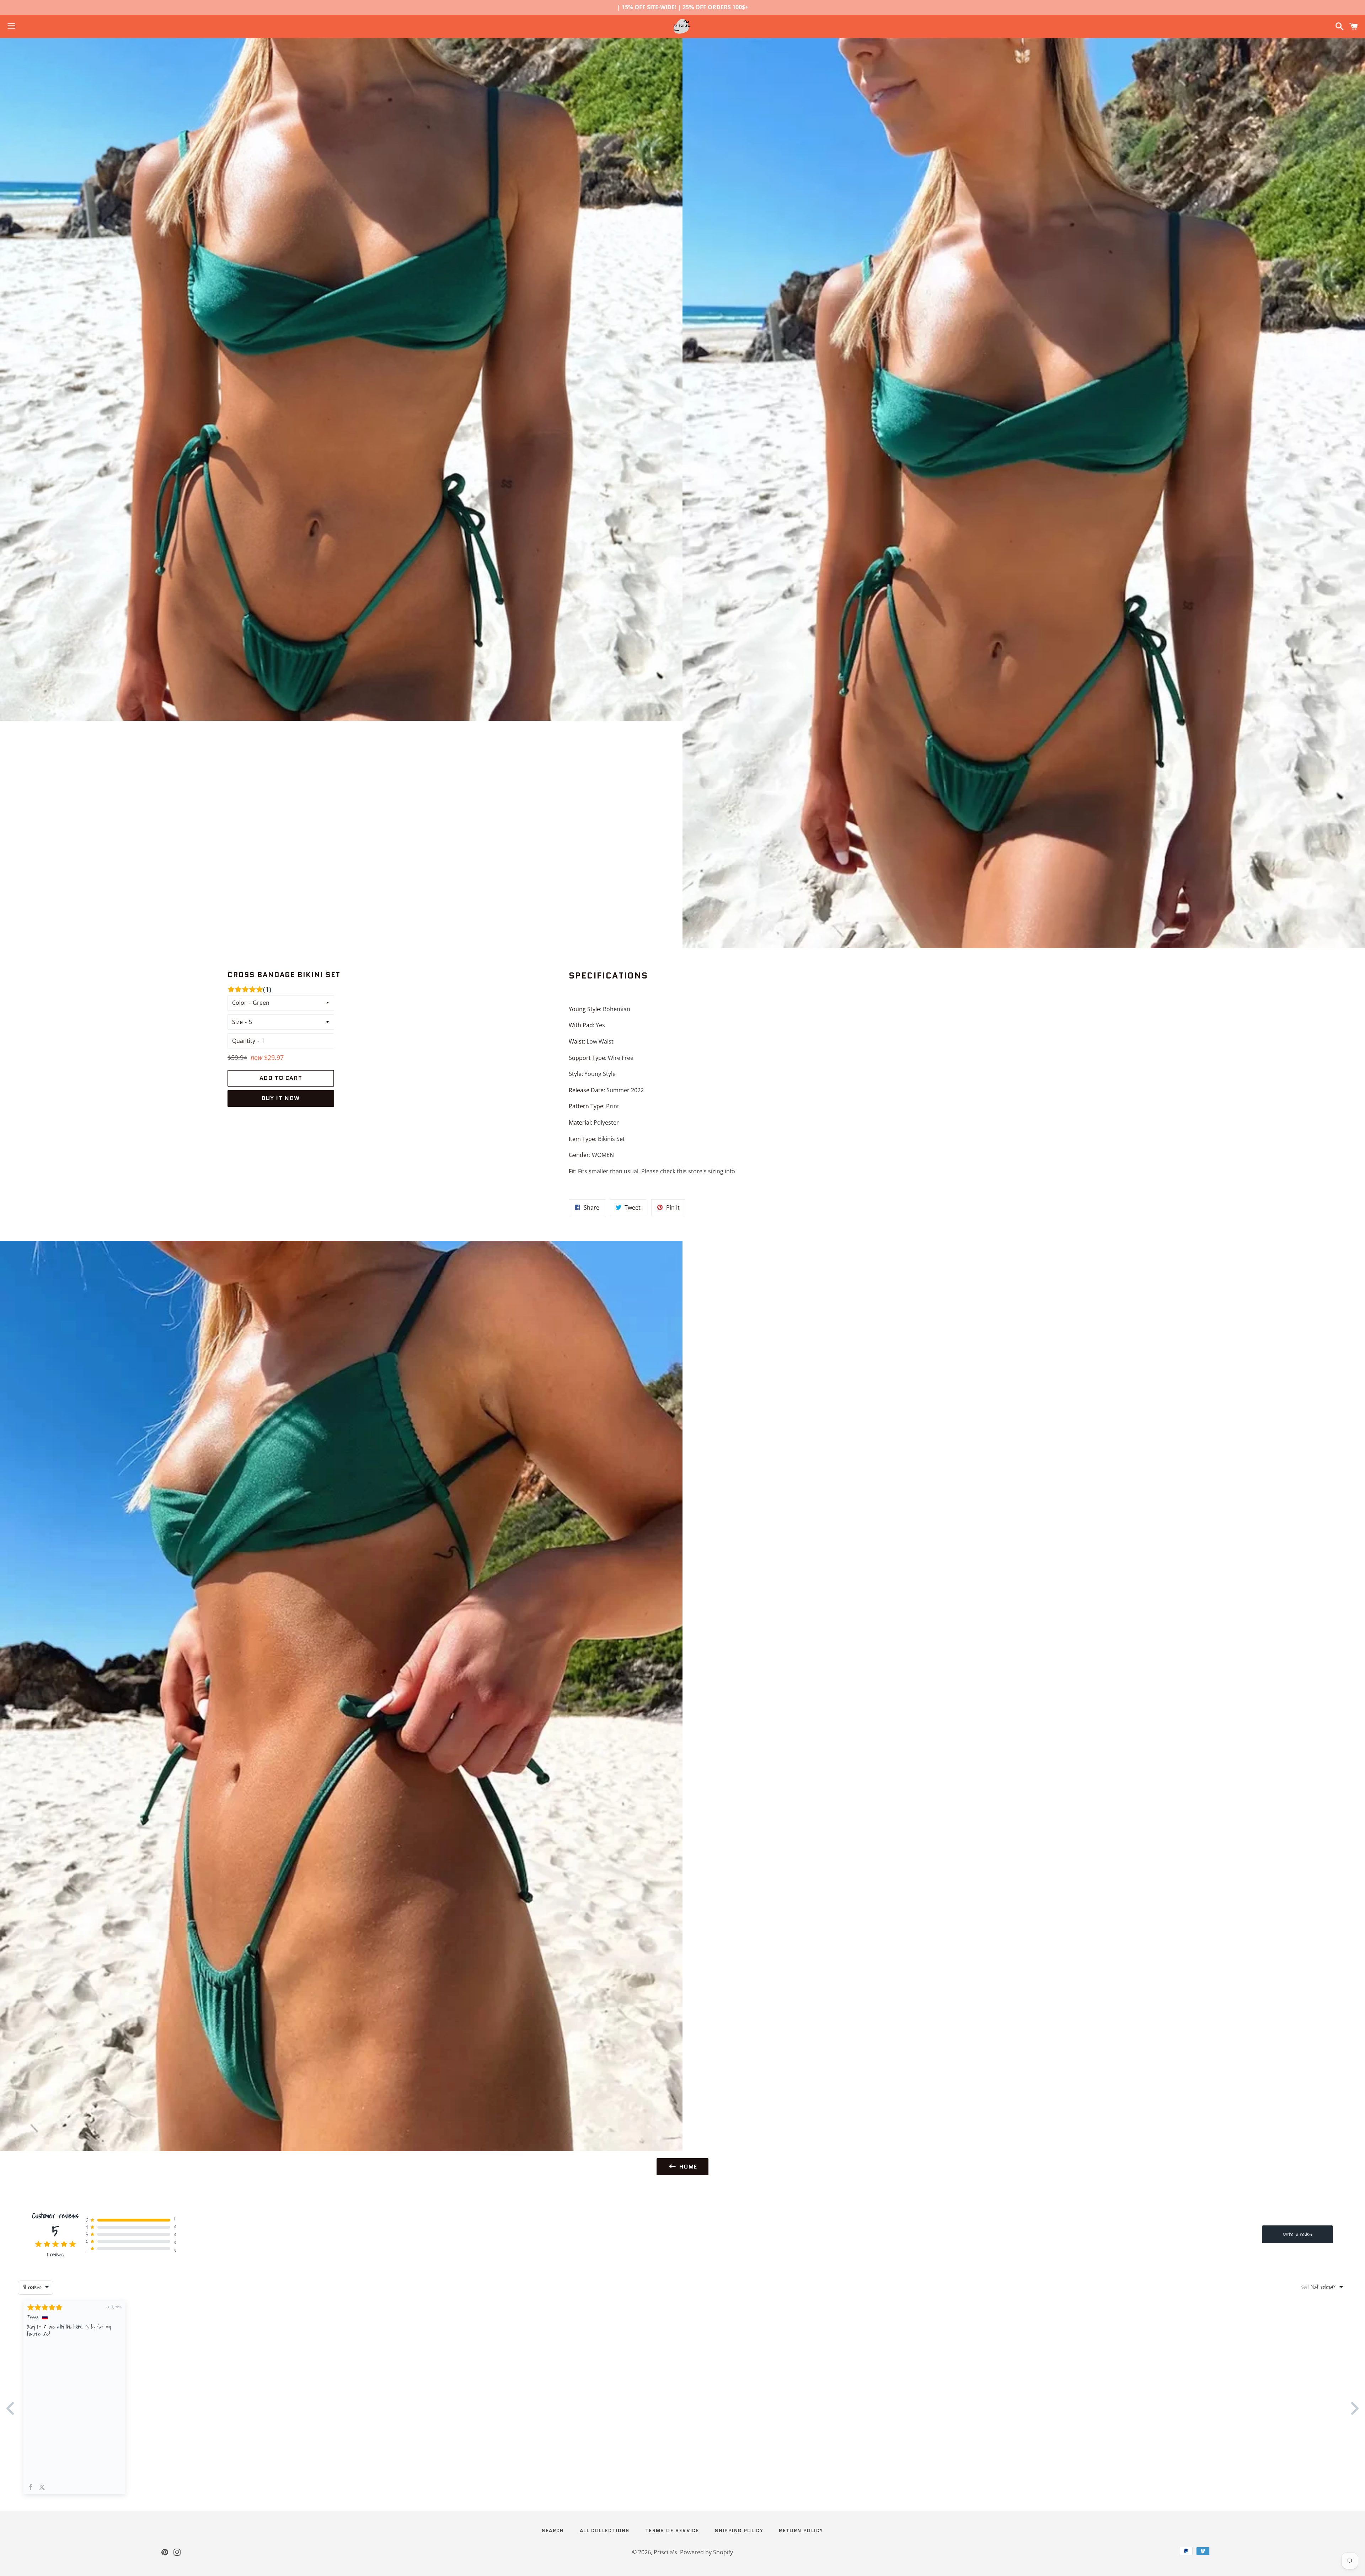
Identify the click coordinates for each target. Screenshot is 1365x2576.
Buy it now (281, 1098)
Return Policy (801, 2530)
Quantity (244, 1041)
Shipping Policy (739, 2530)
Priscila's (665, 2552)
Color (239, 1003)
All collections (605, 2530)
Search (553, 2530)
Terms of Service (672, 2530)
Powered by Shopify (706, 2552)
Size (237, 1022)
